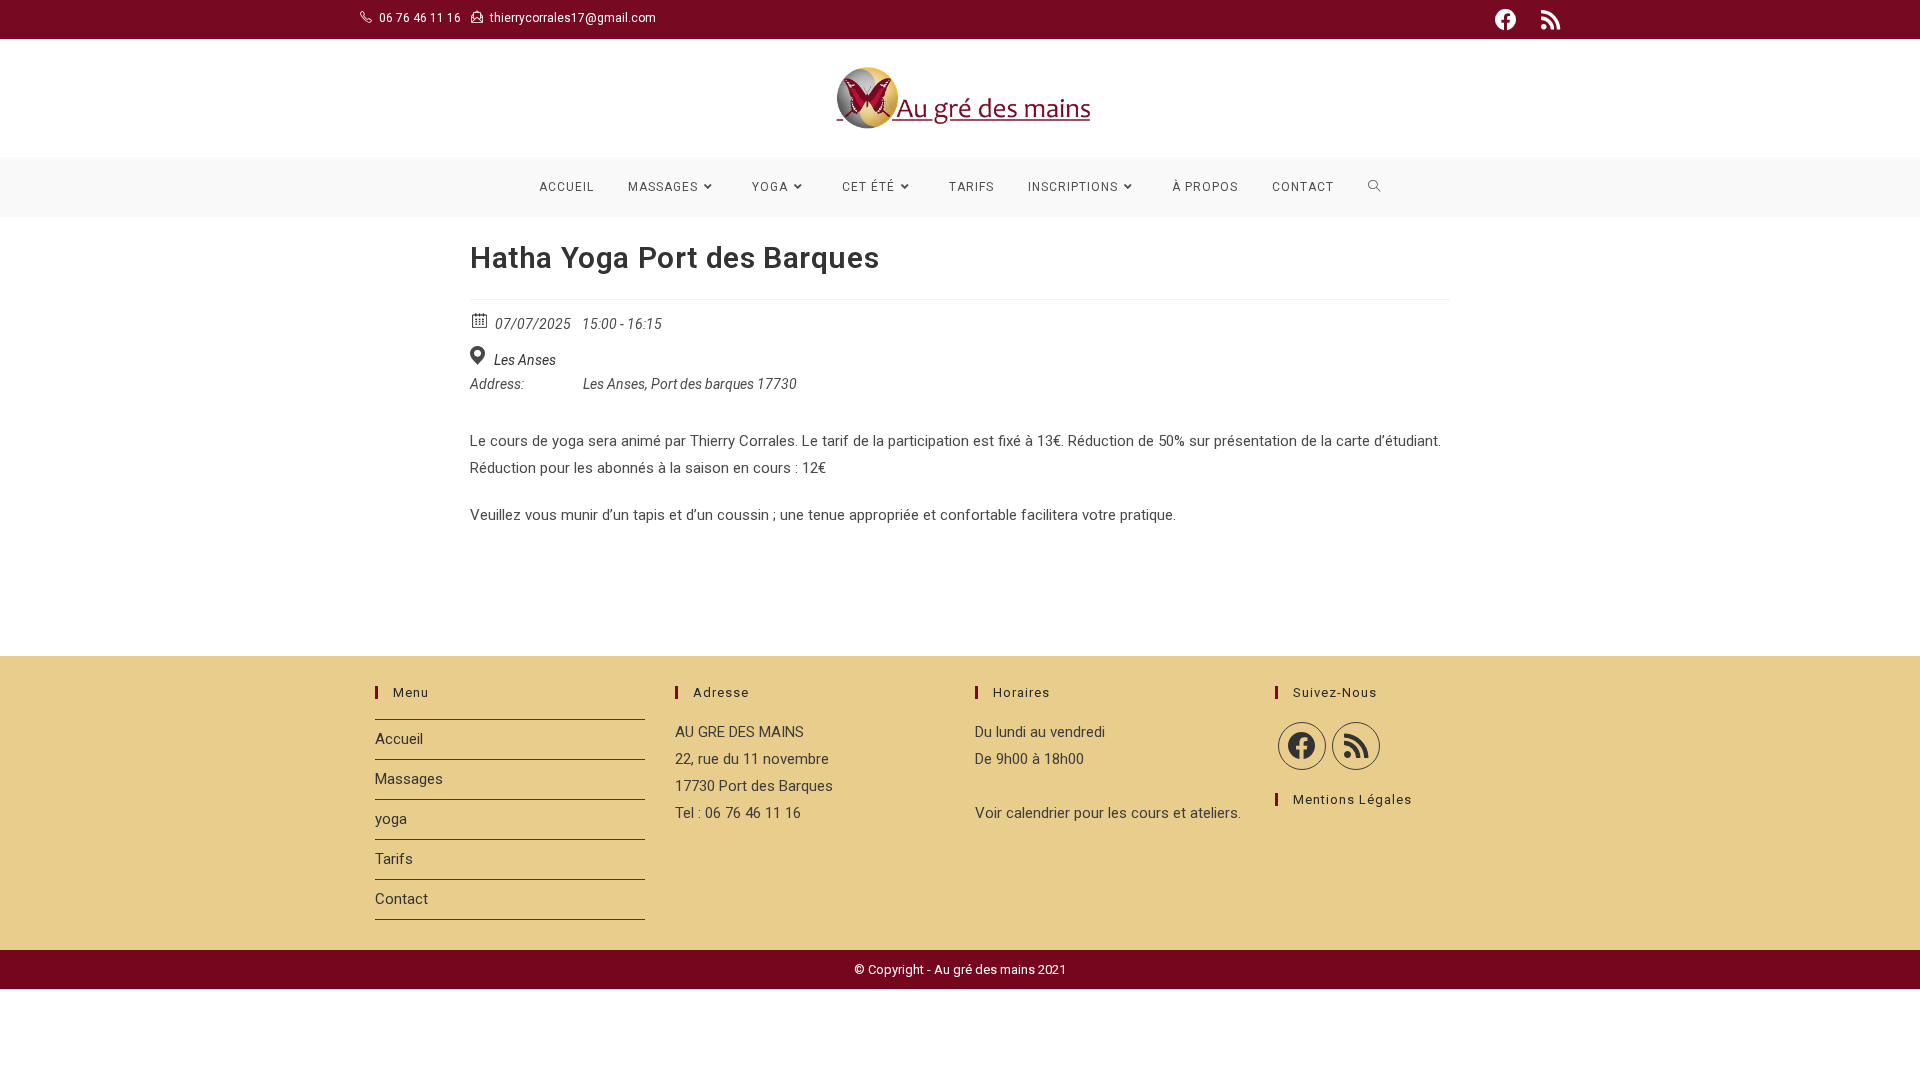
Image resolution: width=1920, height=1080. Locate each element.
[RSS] (1356, 746)
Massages (409, 779)
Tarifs (394, 859)
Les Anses (525, 360)
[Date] (480, 319)
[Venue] (480, 355)
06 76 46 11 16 (420, 18)
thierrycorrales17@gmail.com (573, 18)
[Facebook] (1302, 746)
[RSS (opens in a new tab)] (1547, 20)
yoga (391, 819)
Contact (401, 899)
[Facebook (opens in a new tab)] (1506, 20)
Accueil (399, 739)
